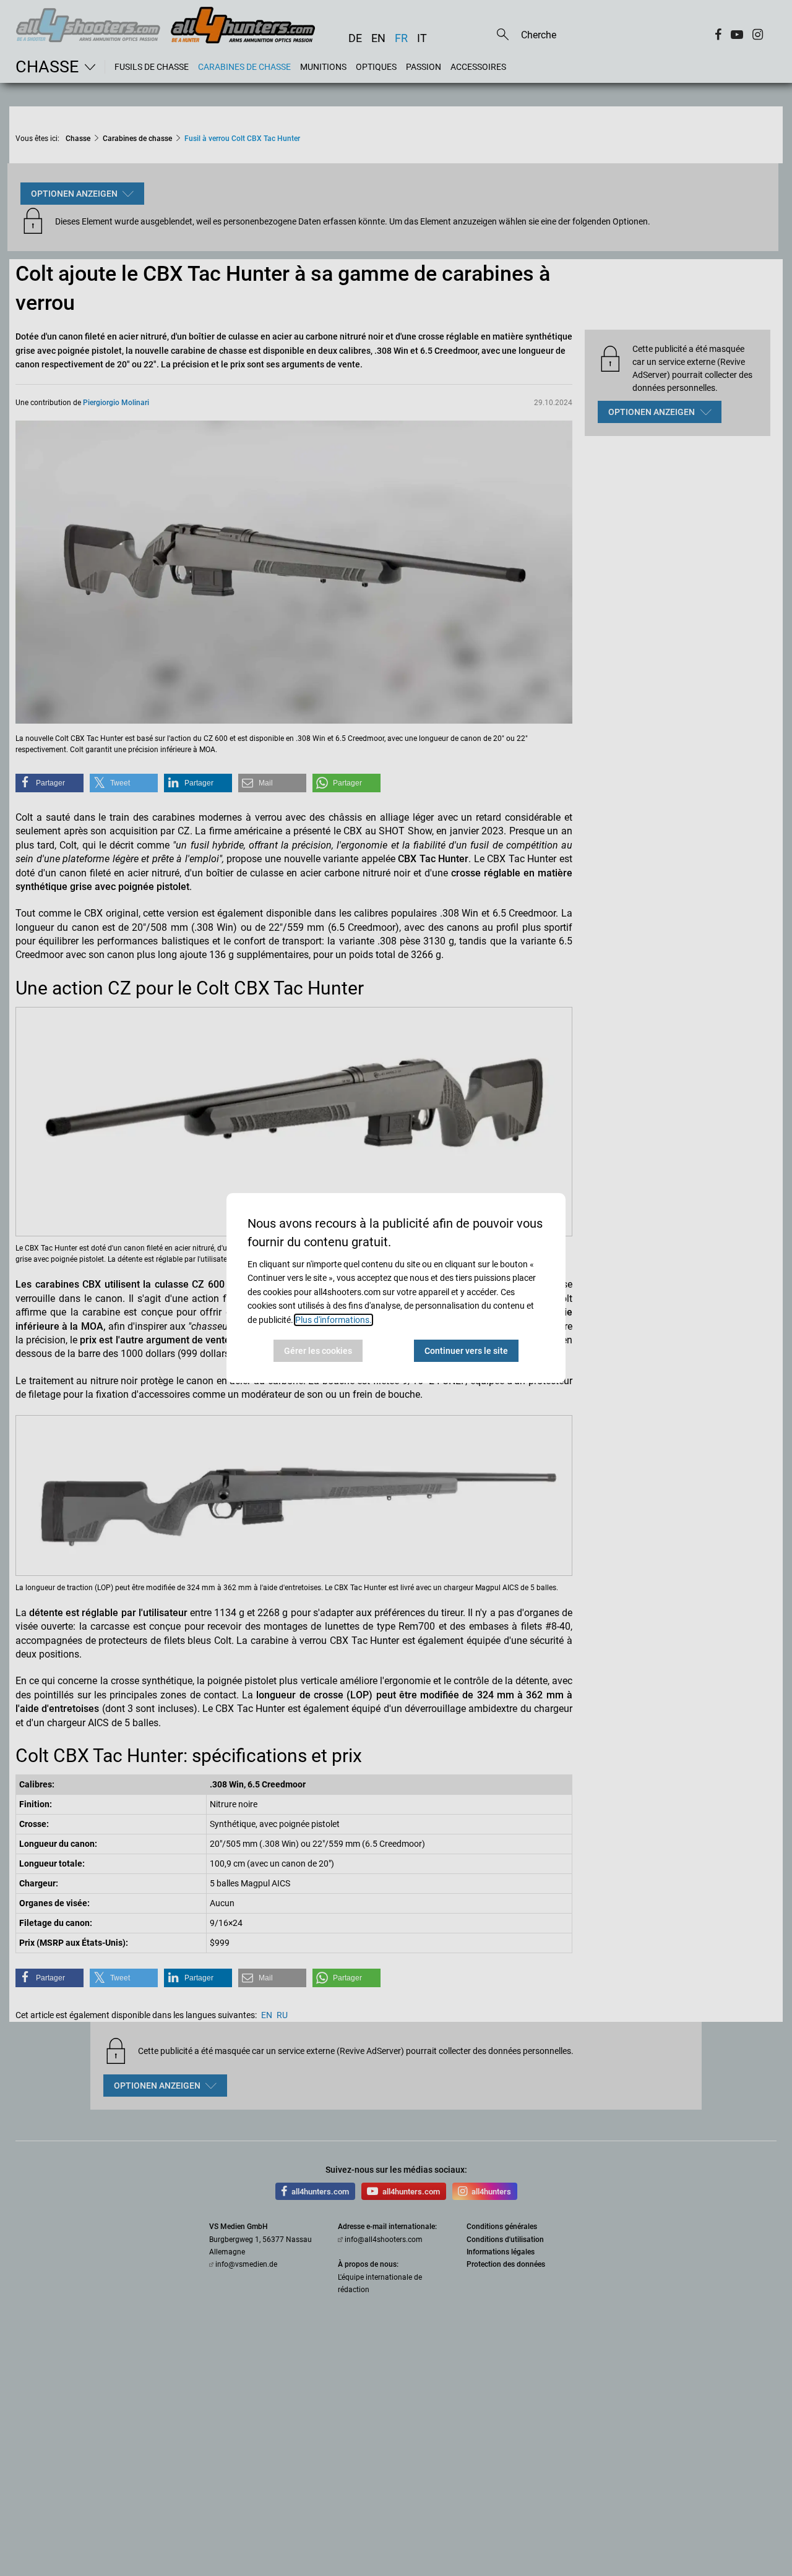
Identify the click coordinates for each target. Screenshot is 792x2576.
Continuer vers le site (466, 1351)
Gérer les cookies (318, 1351)
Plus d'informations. (334, 1320)
